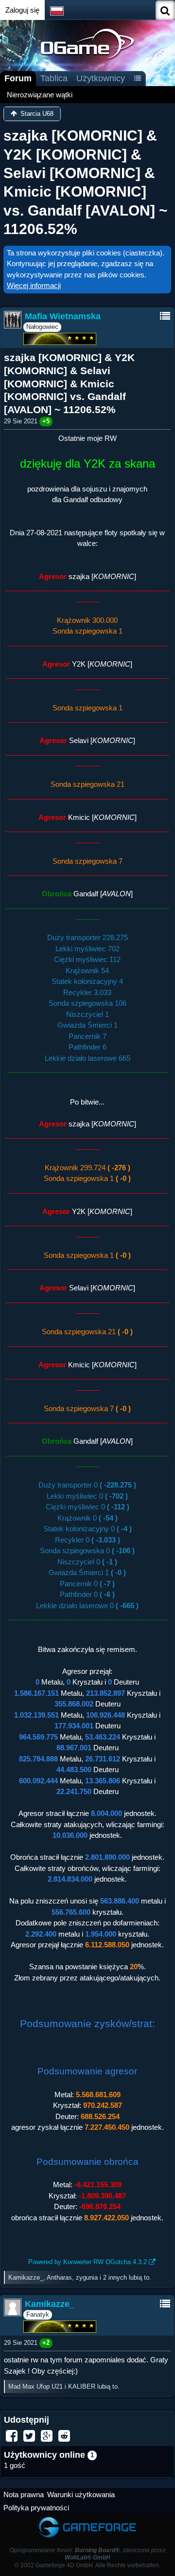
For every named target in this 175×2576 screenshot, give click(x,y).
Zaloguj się (22, 10)
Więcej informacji (34, 285)
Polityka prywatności (36, 2508)
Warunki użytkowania (81, 2494)
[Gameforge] (87, 2519)
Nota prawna (24, 2494)
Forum (18, 78)
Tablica (54, 78)
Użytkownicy (101, 78)
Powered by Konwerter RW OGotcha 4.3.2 (87, 2262)
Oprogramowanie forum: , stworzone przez (87, 2554)
